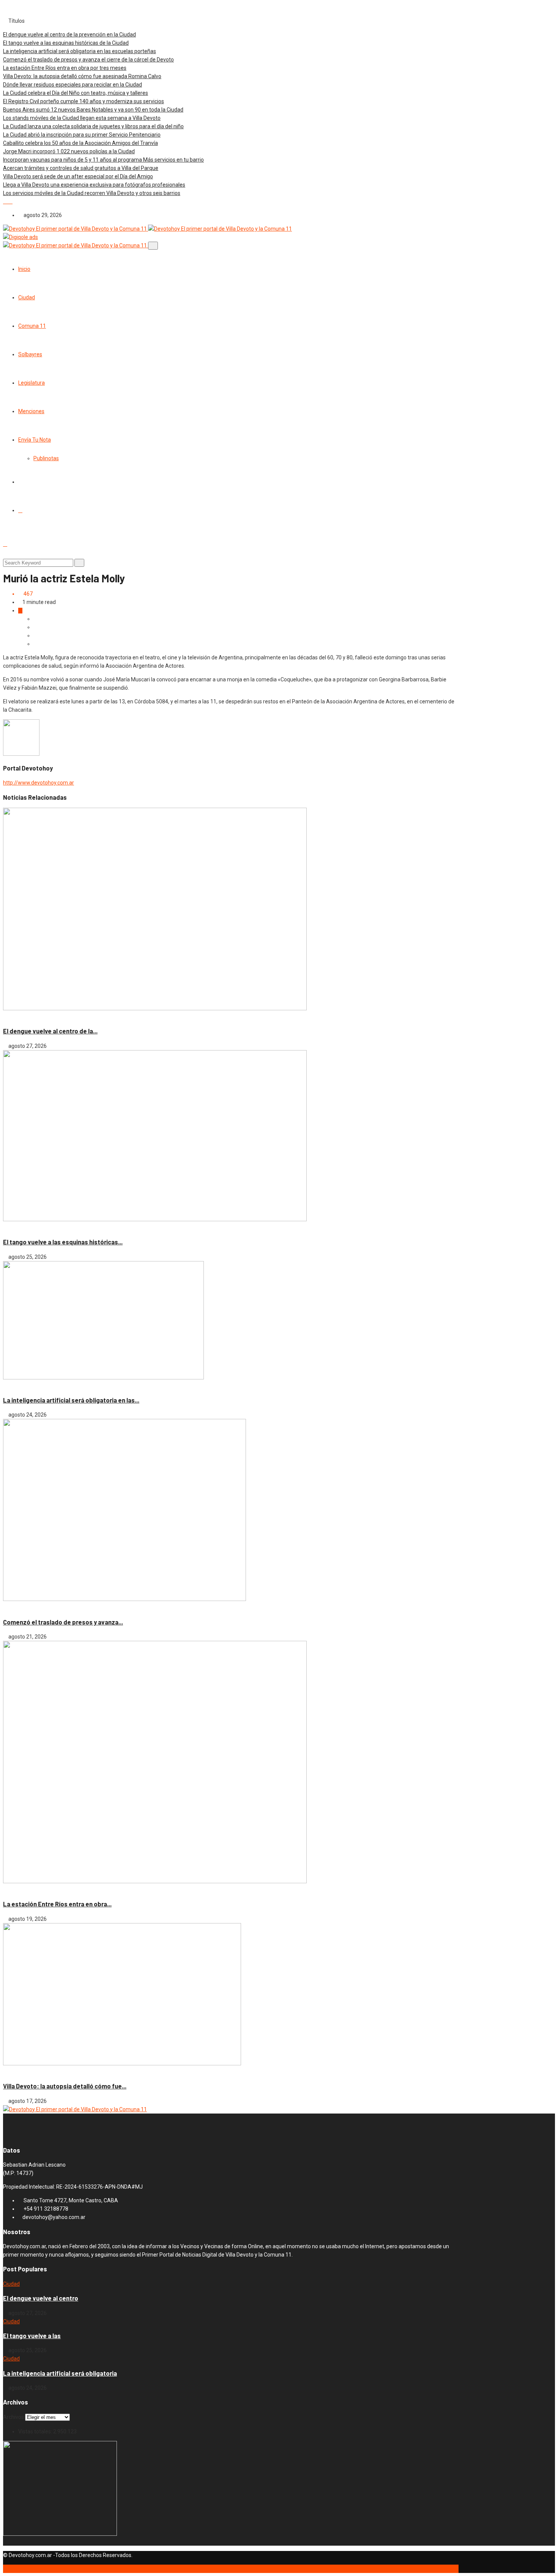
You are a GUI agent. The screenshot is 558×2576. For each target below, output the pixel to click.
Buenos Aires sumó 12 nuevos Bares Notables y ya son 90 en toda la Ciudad (93, 110)
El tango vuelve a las (32, 2336)
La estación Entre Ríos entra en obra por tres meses (65, 68)
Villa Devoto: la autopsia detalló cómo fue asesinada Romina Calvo (82, 76)
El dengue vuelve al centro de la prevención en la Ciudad (69, 35)
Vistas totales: (36, 2431)
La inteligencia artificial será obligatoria (60, 2373)
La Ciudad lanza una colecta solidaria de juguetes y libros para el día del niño (93, 126)
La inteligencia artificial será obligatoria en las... (71, 1400)
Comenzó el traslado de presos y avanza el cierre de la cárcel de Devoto (88, 60)
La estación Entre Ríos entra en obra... (57, 1904)
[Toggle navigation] (153, 246)
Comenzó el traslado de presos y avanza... (63, 1622)
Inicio (24, 269)
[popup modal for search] (5, 544)
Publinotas (46, 458)
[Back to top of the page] (5, 2569)
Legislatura (32, 383)
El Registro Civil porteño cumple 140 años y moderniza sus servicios (84, 101)
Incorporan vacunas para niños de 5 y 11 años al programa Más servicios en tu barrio (103, 160)
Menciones (31, 411)
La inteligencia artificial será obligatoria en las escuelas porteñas (80, 51)
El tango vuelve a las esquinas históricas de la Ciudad (66, 43)
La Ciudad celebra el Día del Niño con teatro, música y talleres (76, 93)
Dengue (30, 1017)
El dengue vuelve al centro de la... (50, 1031)
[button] (6, 201)
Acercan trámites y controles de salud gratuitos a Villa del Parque (81, 168)
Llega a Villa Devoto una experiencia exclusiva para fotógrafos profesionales (94, 185)
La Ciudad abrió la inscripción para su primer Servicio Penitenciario (82, 135)
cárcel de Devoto (24, 1607)
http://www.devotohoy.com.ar (39, 783)
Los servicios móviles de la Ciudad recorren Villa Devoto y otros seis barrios (92, 193)
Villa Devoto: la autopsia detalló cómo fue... (65, 2086)
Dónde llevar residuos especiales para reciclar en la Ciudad (73, 85)
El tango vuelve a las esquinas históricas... (63, 1242)
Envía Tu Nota (35, 440)
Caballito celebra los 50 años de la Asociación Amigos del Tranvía (80, 143)
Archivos (13, 2417)
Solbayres (30, 354)
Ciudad (27, 297)
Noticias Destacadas (45, 1228)
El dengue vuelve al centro (41, 2298)
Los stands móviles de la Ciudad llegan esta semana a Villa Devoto (82, 118)
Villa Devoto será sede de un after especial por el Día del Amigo (78, 176)
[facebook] (20, 510)
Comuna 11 (32, 326)
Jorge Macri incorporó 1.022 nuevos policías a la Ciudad (69, 151)
